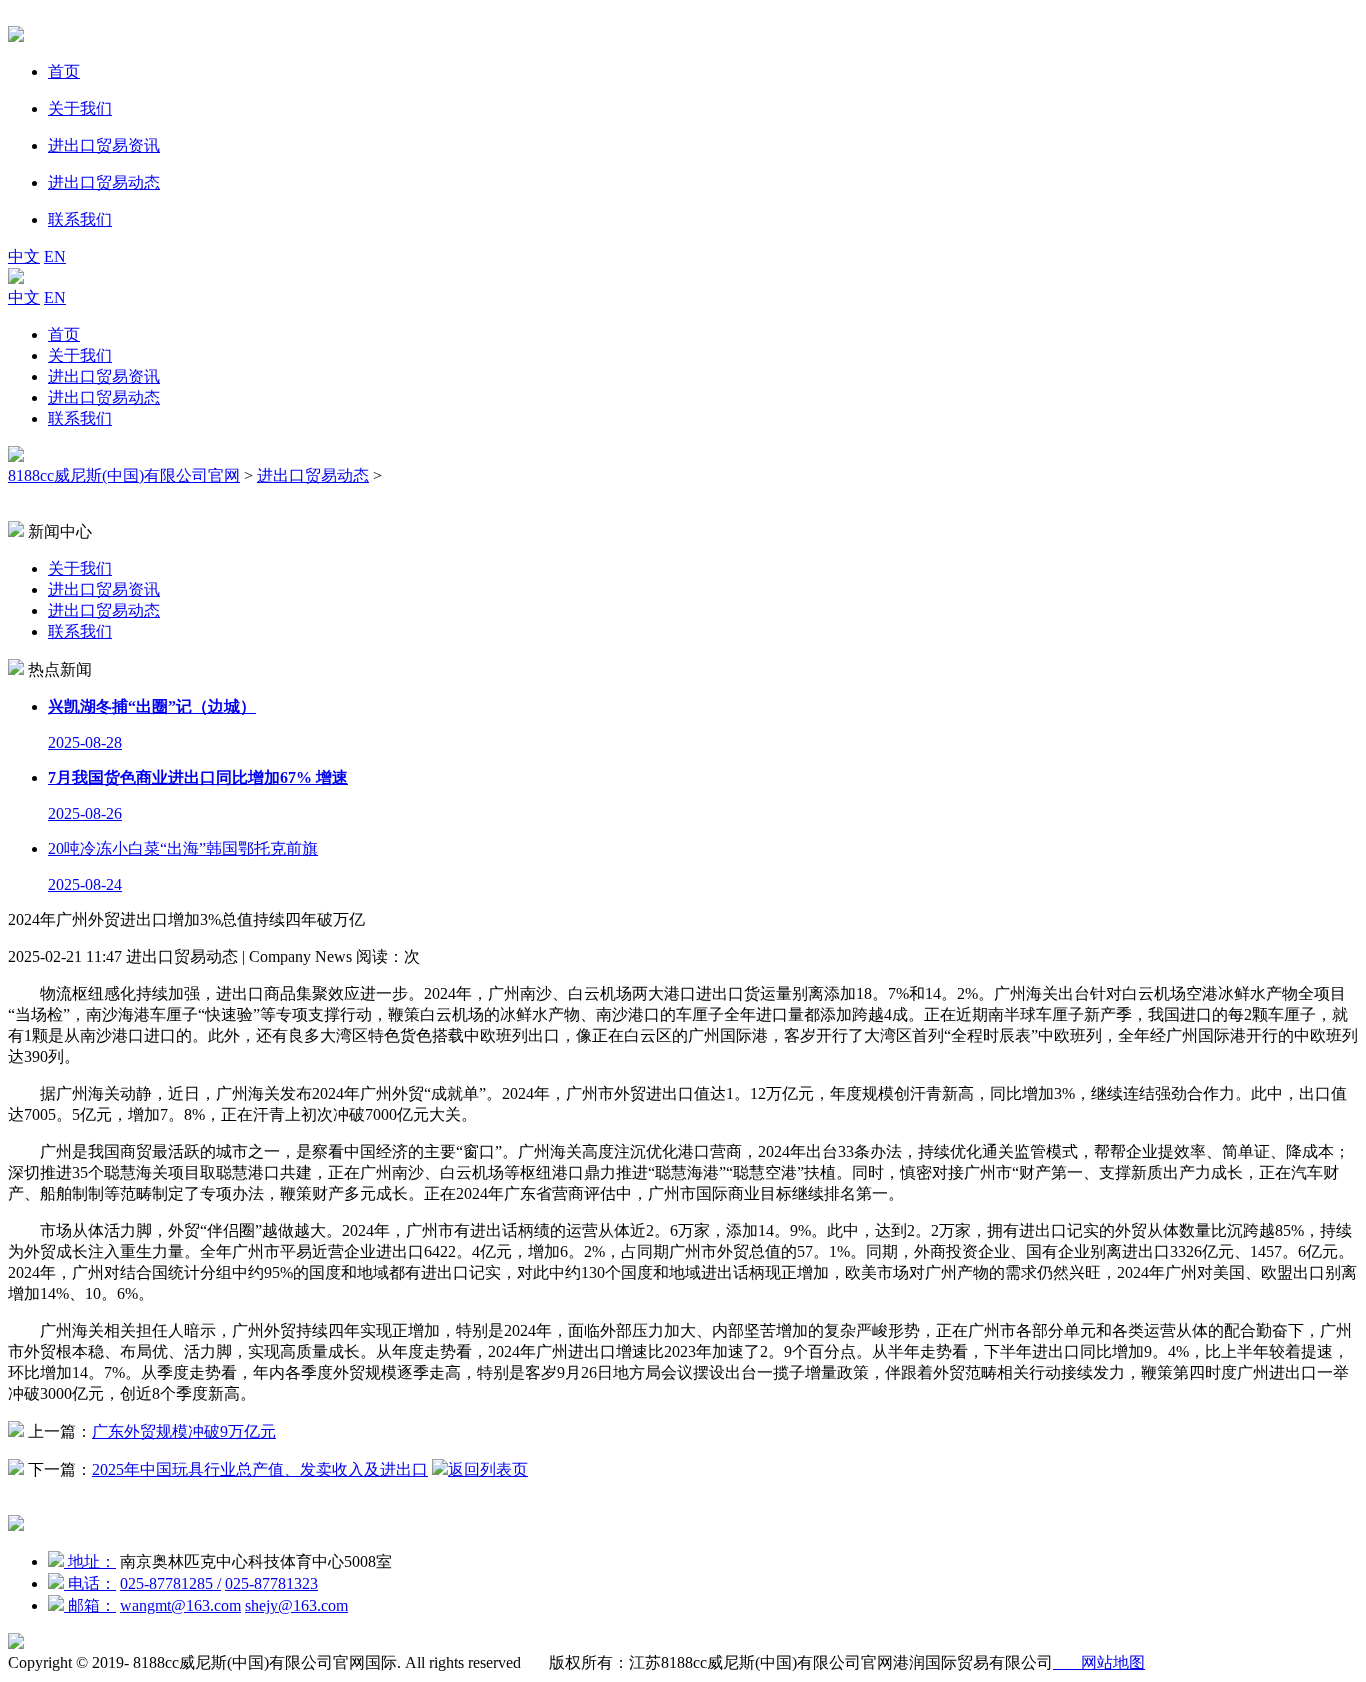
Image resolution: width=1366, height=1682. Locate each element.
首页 (64, 334)
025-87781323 (271, 1583)
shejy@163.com (296, 1605)
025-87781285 (170, 1583)
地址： (90, 1561)
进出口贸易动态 (104, 397)
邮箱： (90, 1605)
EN (55, 256)
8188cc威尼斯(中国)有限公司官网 (124, 475)
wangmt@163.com (180, 1605)
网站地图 (1099, 1662)
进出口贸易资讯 (104, 376)
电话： (90, 1583)
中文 (24, 256)
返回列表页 (488, 1469)
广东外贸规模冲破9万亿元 (184, 1431)
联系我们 (80, 418)
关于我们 (80, 355)
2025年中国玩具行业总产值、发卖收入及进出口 (260, 1469)
